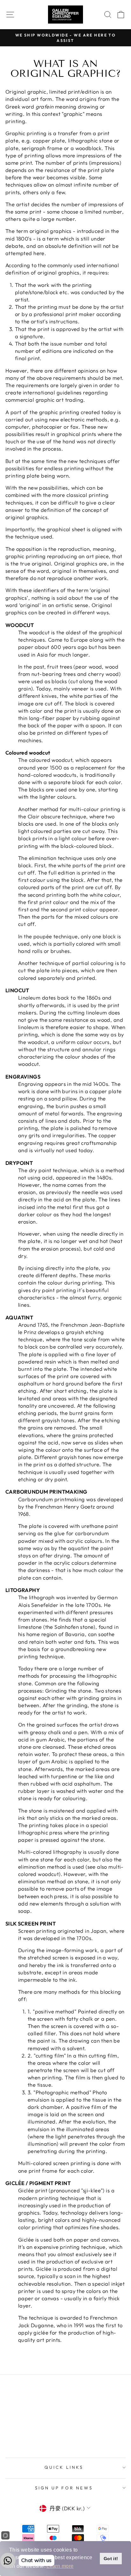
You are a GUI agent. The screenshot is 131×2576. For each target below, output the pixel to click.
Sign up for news (64, 2488)
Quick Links (64, 2467)
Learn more (60, 2566)
